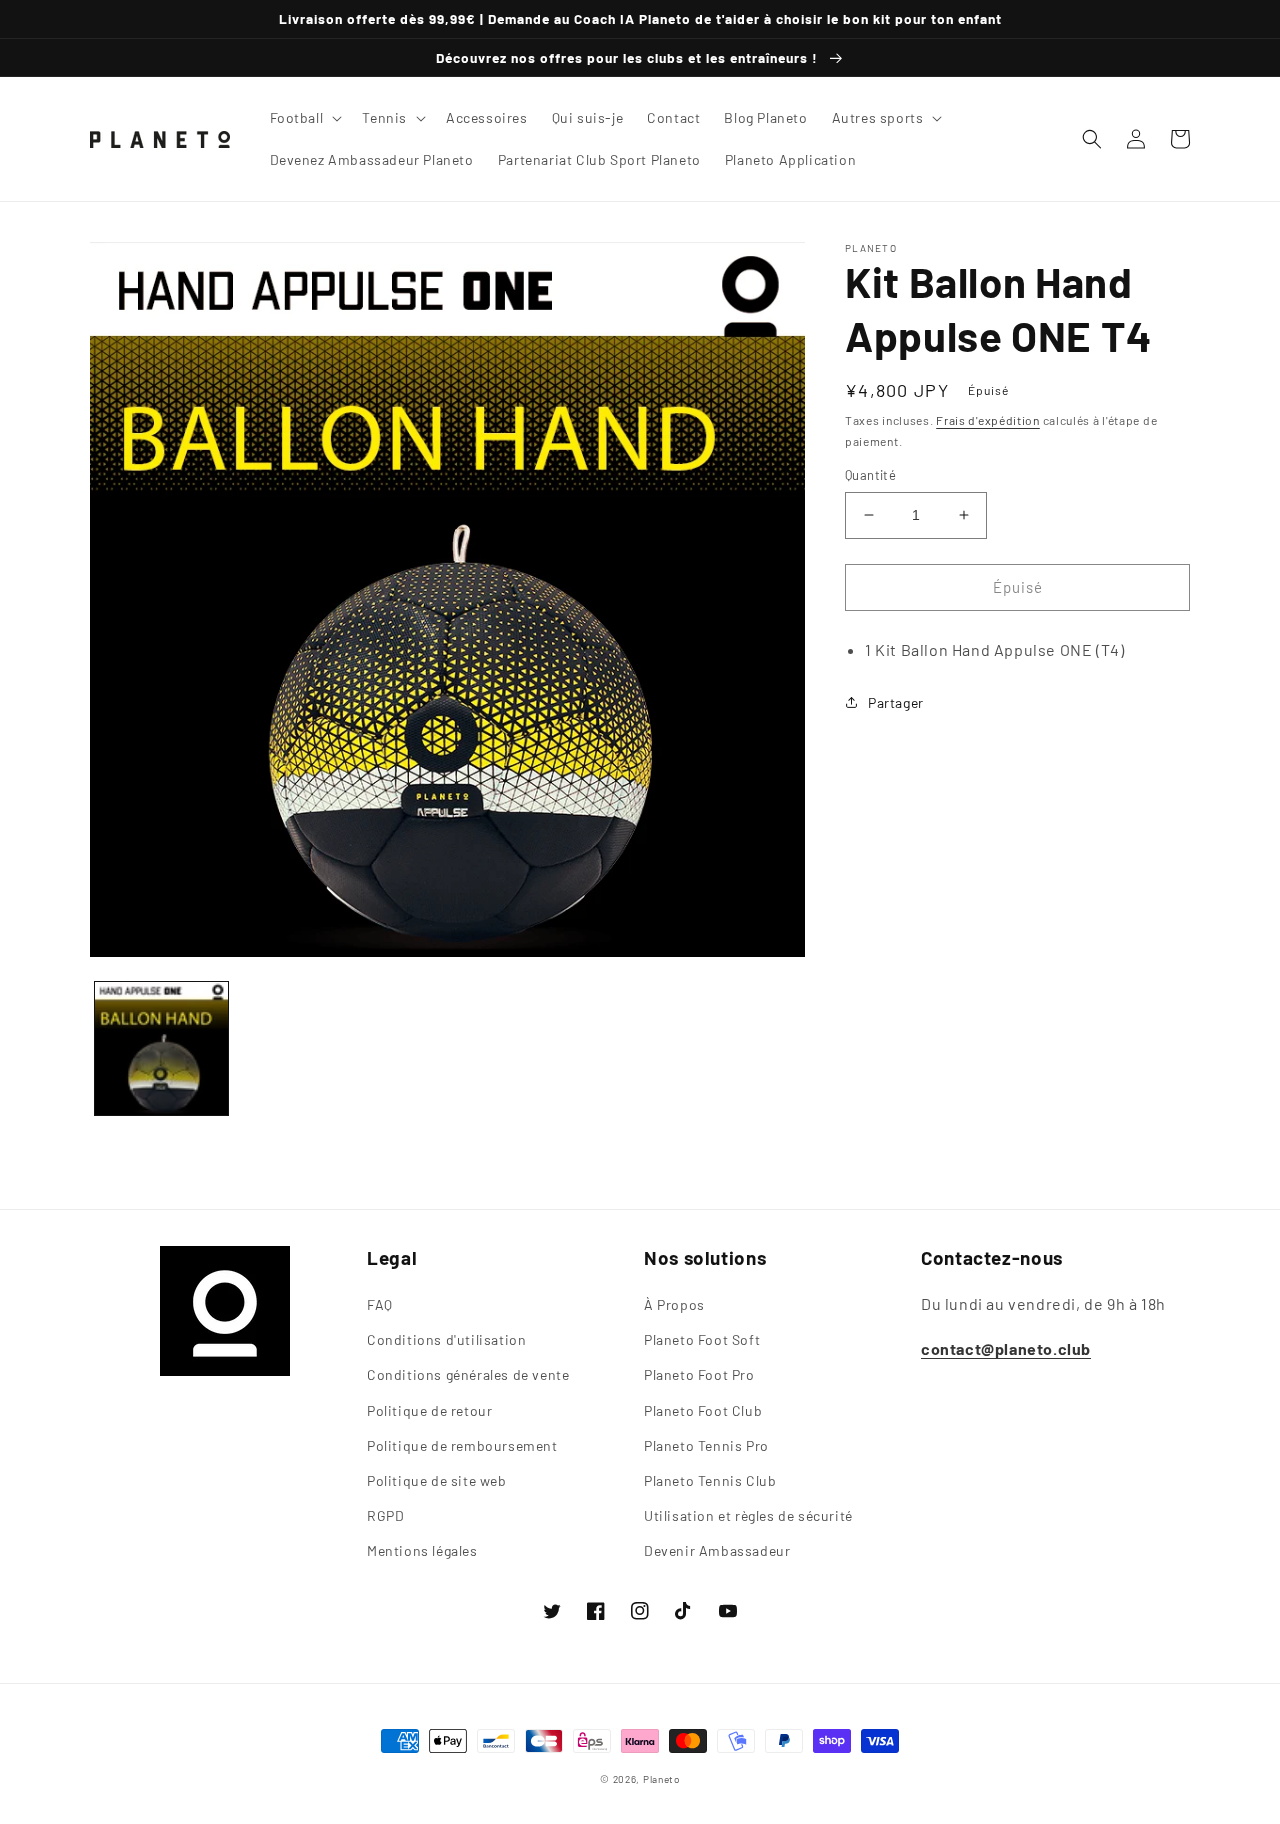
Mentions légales (422, 1550)
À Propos (674, 1304)
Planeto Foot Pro (699, 1374)
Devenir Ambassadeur (717, 1550)
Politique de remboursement (462, 1445)
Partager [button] (896, 702)
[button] (304, 118)
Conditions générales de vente (468, 1374)
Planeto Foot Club (703, 1410)
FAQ (380, 1304)
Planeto (661, 1779)
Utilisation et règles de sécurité (748, 1515)
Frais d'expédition (988, 420)
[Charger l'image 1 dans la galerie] (161, 1048)
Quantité (870, 475)
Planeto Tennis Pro (706, 1445)
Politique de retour (429, 1410)
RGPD (385, 1515)
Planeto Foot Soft (702, 1339)
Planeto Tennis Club (710, 1480)
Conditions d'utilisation (446, 1339)
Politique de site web (437, 1480)
